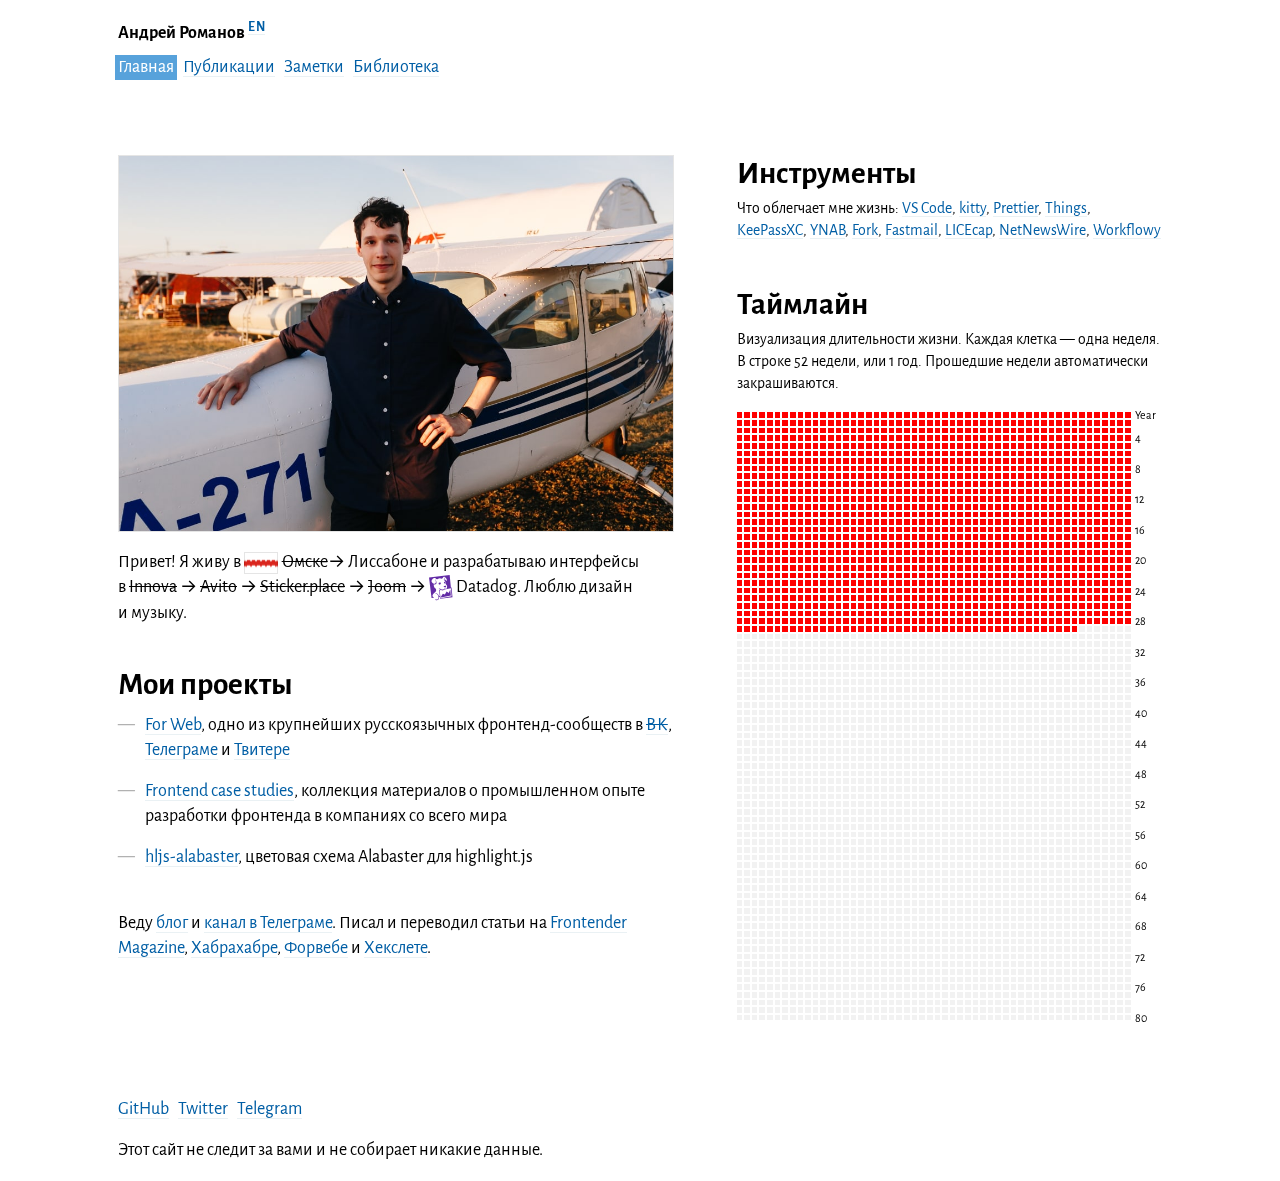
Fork (865, 230)
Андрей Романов (181, 33)
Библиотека (396, 67)
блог (172, 923)
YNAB (827, 230)
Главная (146, 67)
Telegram (269, 1109)
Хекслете (395, 948)
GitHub (143, 1109)
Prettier (1015, 208)
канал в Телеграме (268, 923)
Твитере (262, 750)
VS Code (927, 208)
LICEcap (968, 230)
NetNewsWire (1042, 230)
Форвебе (316, 948)
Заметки (314, 67)
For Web (173, 725)
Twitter (203, 1109)
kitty (972, 208)
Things (1066, 208)
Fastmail (911, 230)
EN (256, 27)
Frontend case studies (219, 791)
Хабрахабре (234, 948)
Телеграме (181, 750)
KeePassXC (770, 230)
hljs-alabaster (191, 857)
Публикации (229, 67)
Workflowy (1127, 230)
